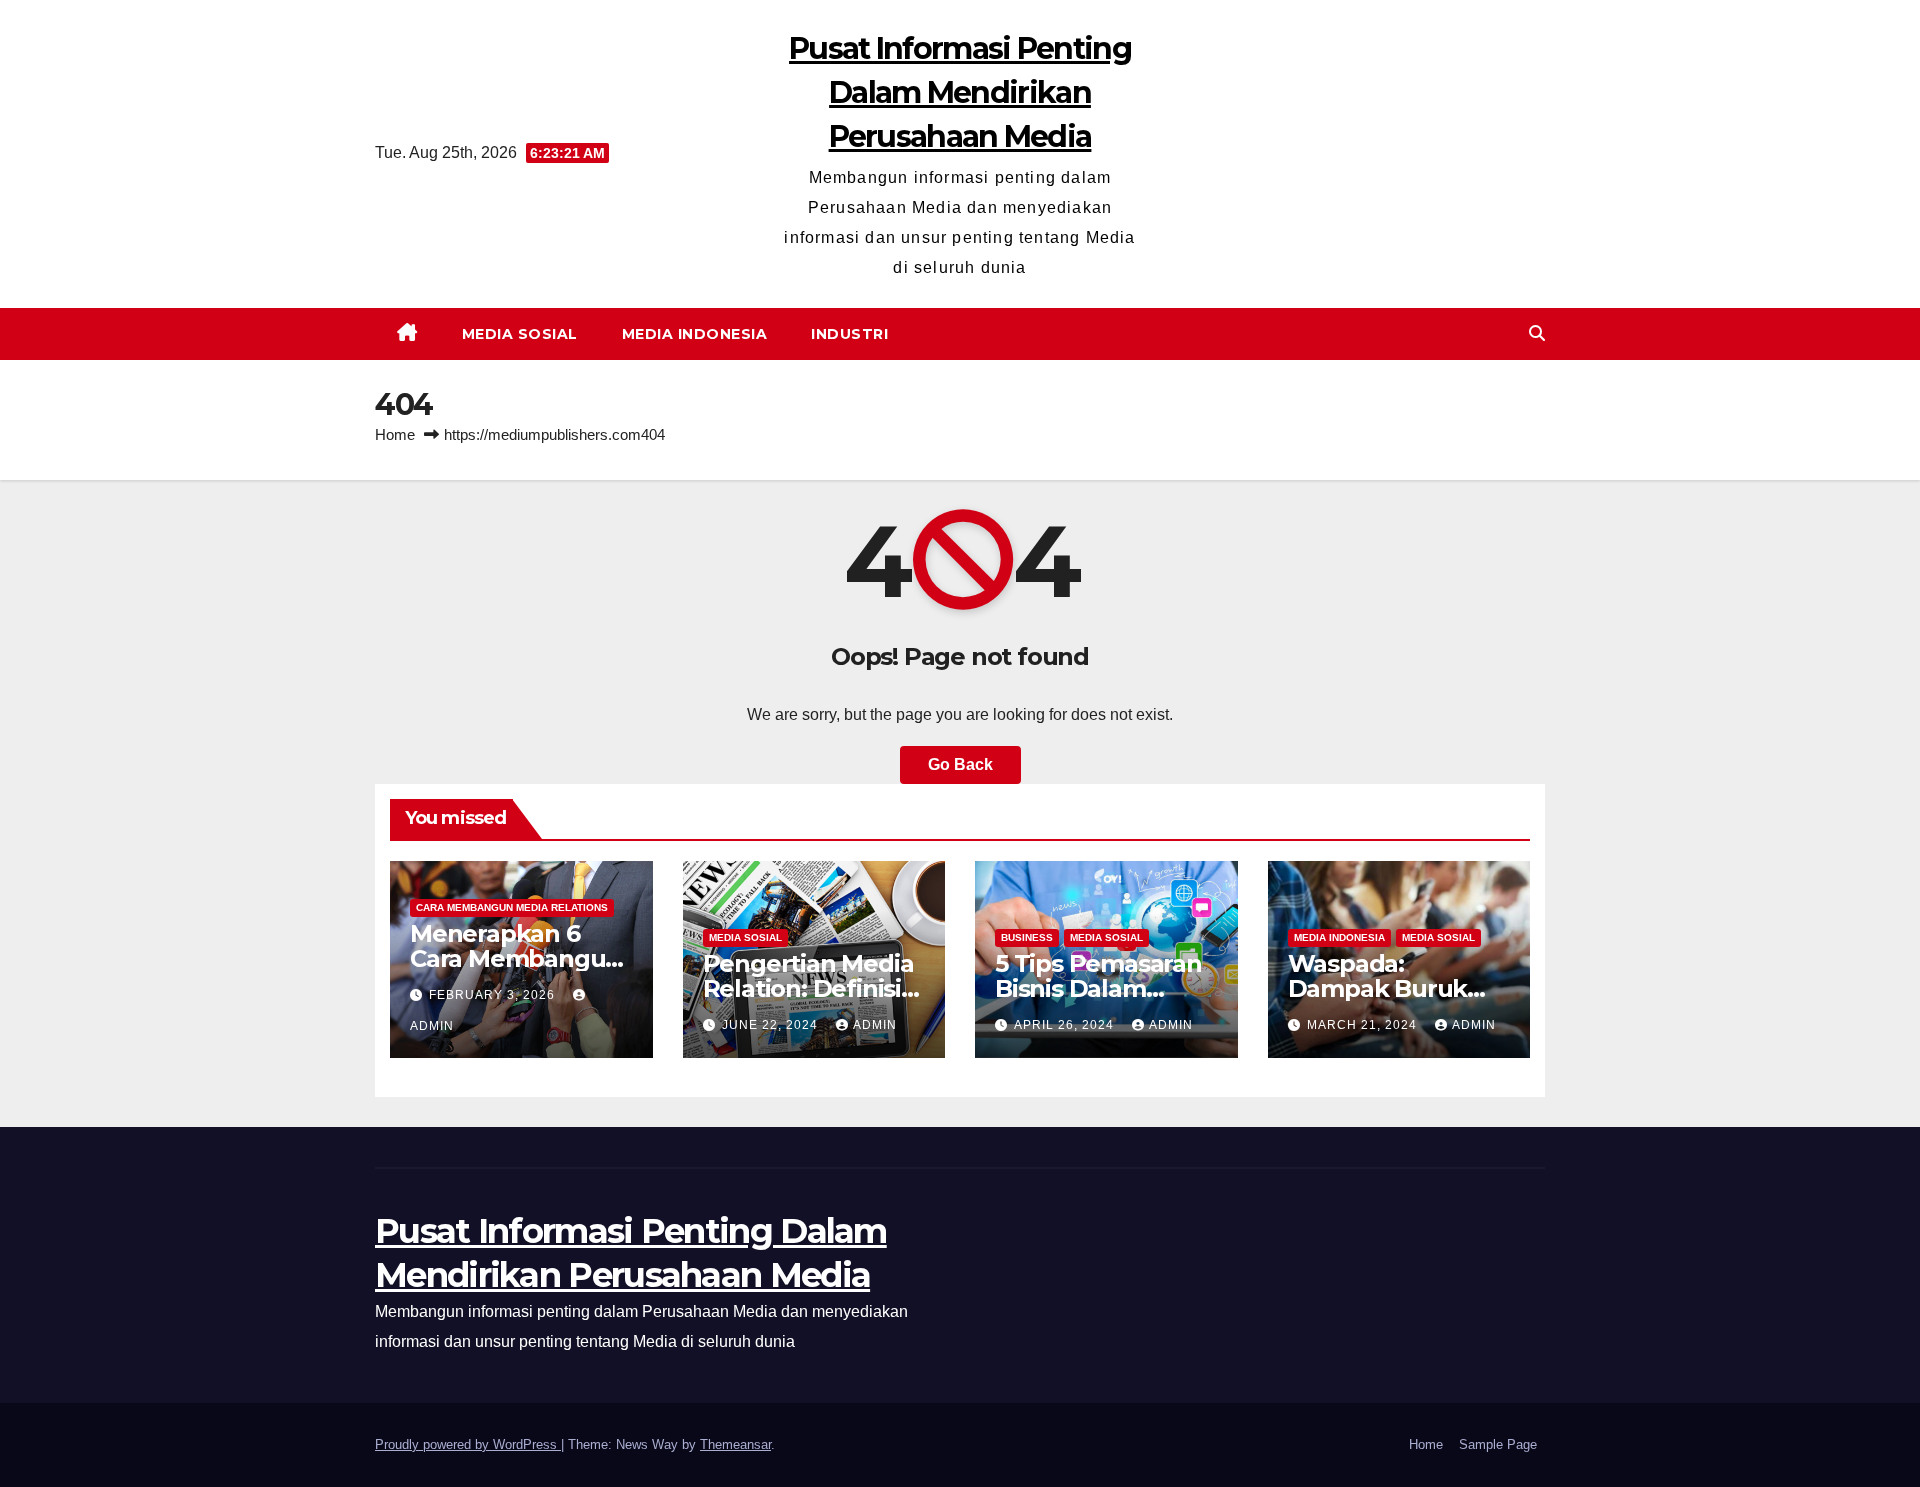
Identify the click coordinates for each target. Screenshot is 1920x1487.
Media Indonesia (695, 334)
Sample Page (1498, 1444)
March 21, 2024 (1364, 1025)
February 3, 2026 (494, 995)
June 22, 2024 (772, 1025)
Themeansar (735, 1444)
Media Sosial (520, 334)
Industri (849, 334)
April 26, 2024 (1066, 1025)
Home (395, 434)
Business (1027, 937)
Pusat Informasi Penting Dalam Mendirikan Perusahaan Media (960, 92)
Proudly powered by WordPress (468, 1444)
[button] (1537, 333)
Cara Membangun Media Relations (512, 907)
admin (875, 1025)
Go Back (960, 764)
